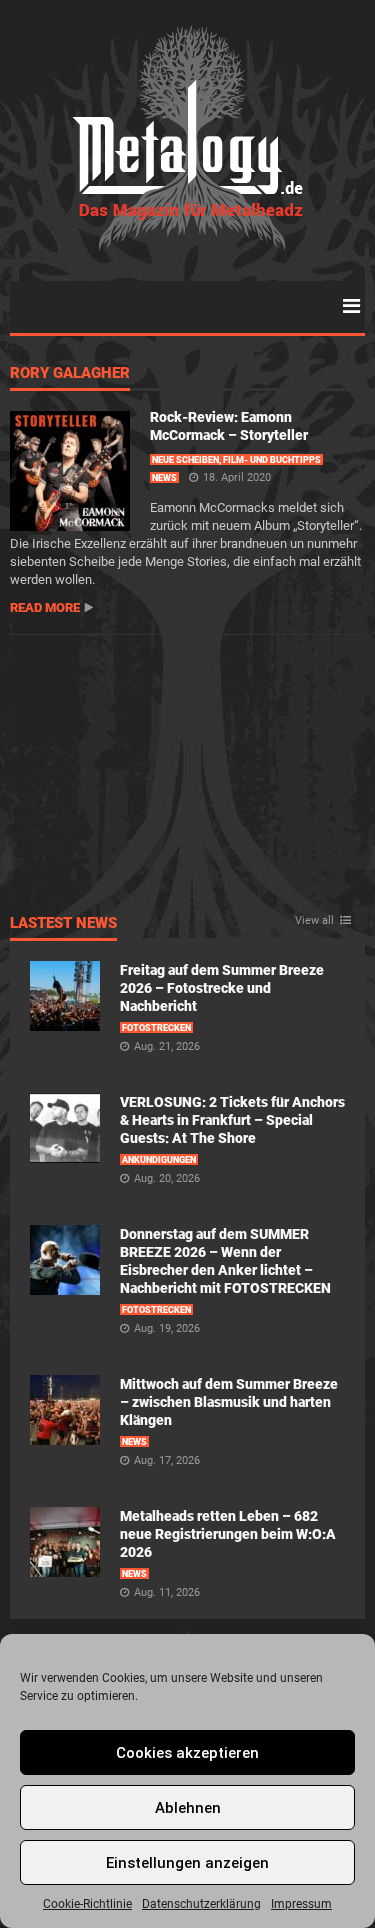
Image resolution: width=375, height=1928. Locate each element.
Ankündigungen (159, 1160)
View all (314, 921)
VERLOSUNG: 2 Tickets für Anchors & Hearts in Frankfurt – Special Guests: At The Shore (232, 1120)
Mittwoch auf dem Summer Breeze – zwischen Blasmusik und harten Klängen (229, 1402)
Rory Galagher (70, 374)
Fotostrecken (156, 1028)
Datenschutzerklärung (201, 1904)
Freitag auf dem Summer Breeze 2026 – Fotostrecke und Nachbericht (222, 988)
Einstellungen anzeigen (187, 1863)
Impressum (301, 1904)
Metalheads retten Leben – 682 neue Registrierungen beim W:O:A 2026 (228, 1534)
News (164, 478)
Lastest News (63, 924)
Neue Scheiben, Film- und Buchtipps (236, 460)
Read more (45, 607)
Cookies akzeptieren (187, 1753)
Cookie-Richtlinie (87, 1904)
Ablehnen (188, 1808)
